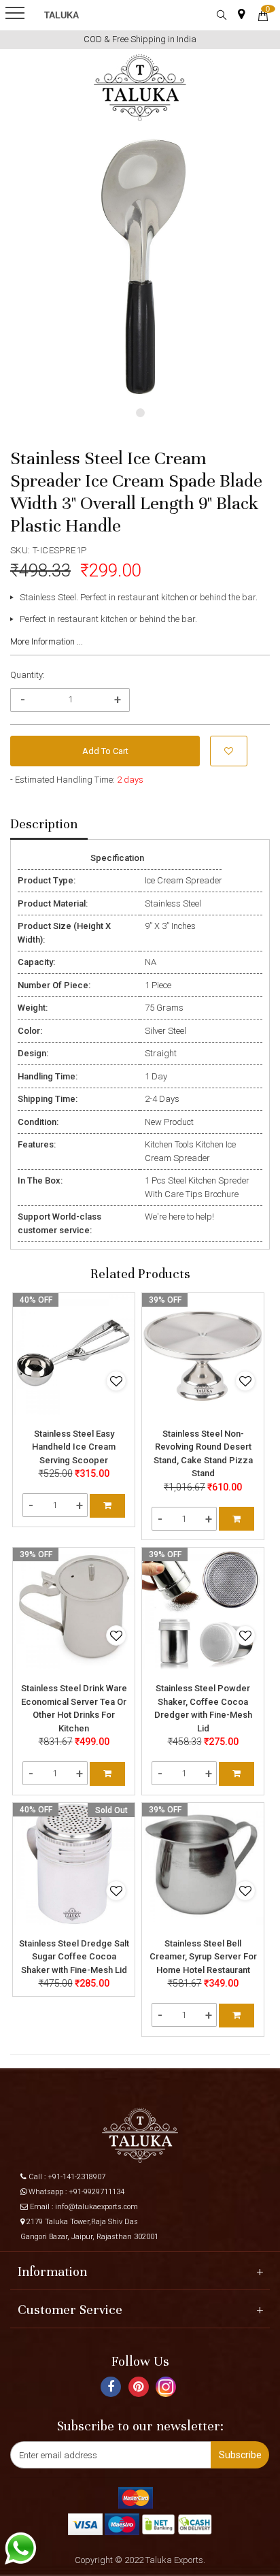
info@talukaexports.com (97, 2207)
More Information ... (47, 641)
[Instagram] (168, 2392)
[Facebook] (112, 2389)
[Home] (140, 88)
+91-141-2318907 (76, 2177)
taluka (62, 15)
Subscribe (240, 2455)
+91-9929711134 (97, 2192)
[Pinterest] (140, 2389)
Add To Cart (105, 751)
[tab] (49, 825)
